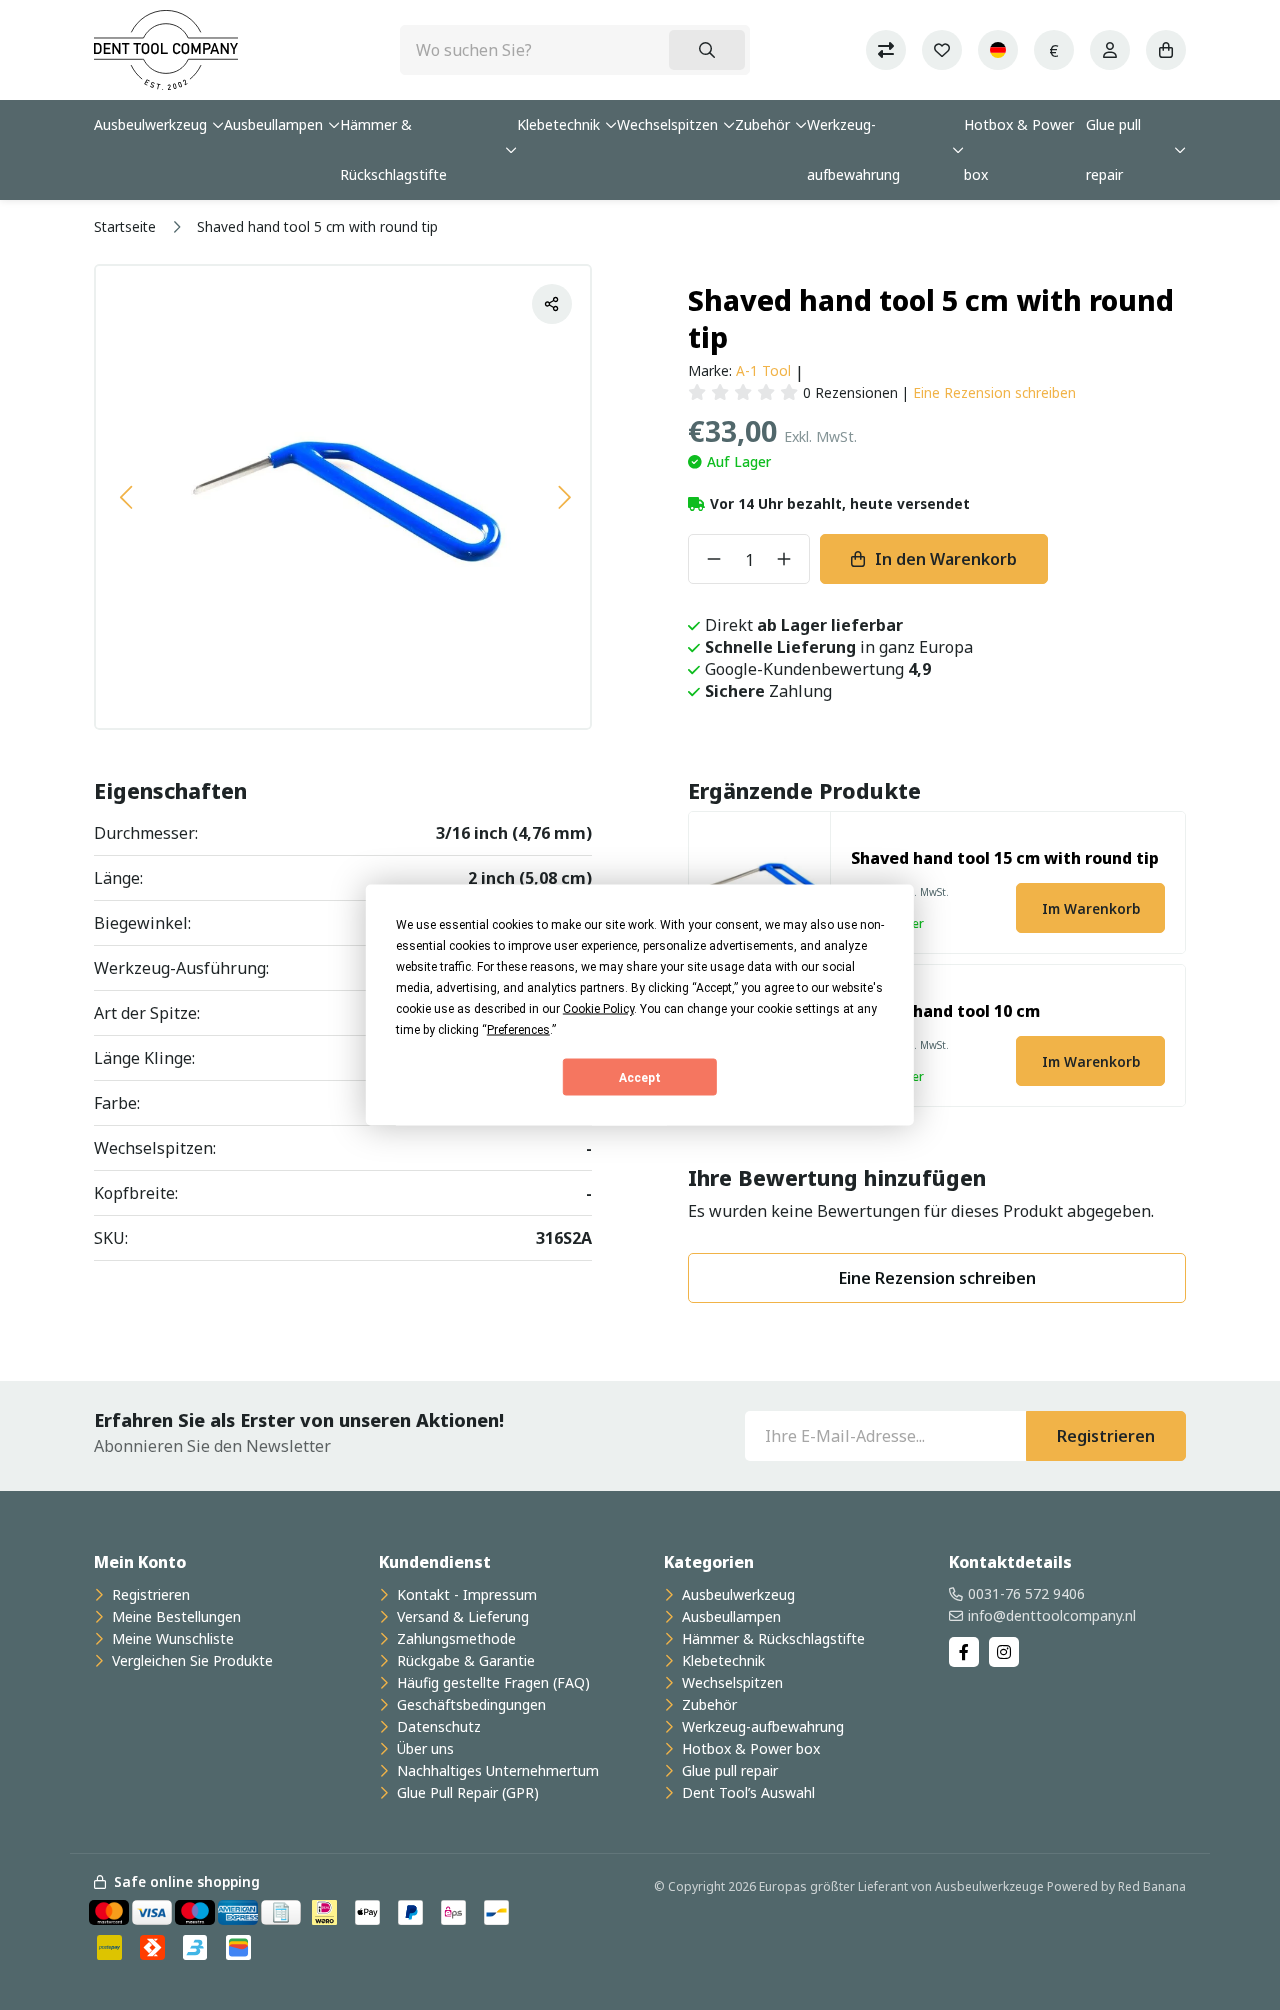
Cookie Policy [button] (598, 1009)
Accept (640, 1077)
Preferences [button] (518, 1030)
